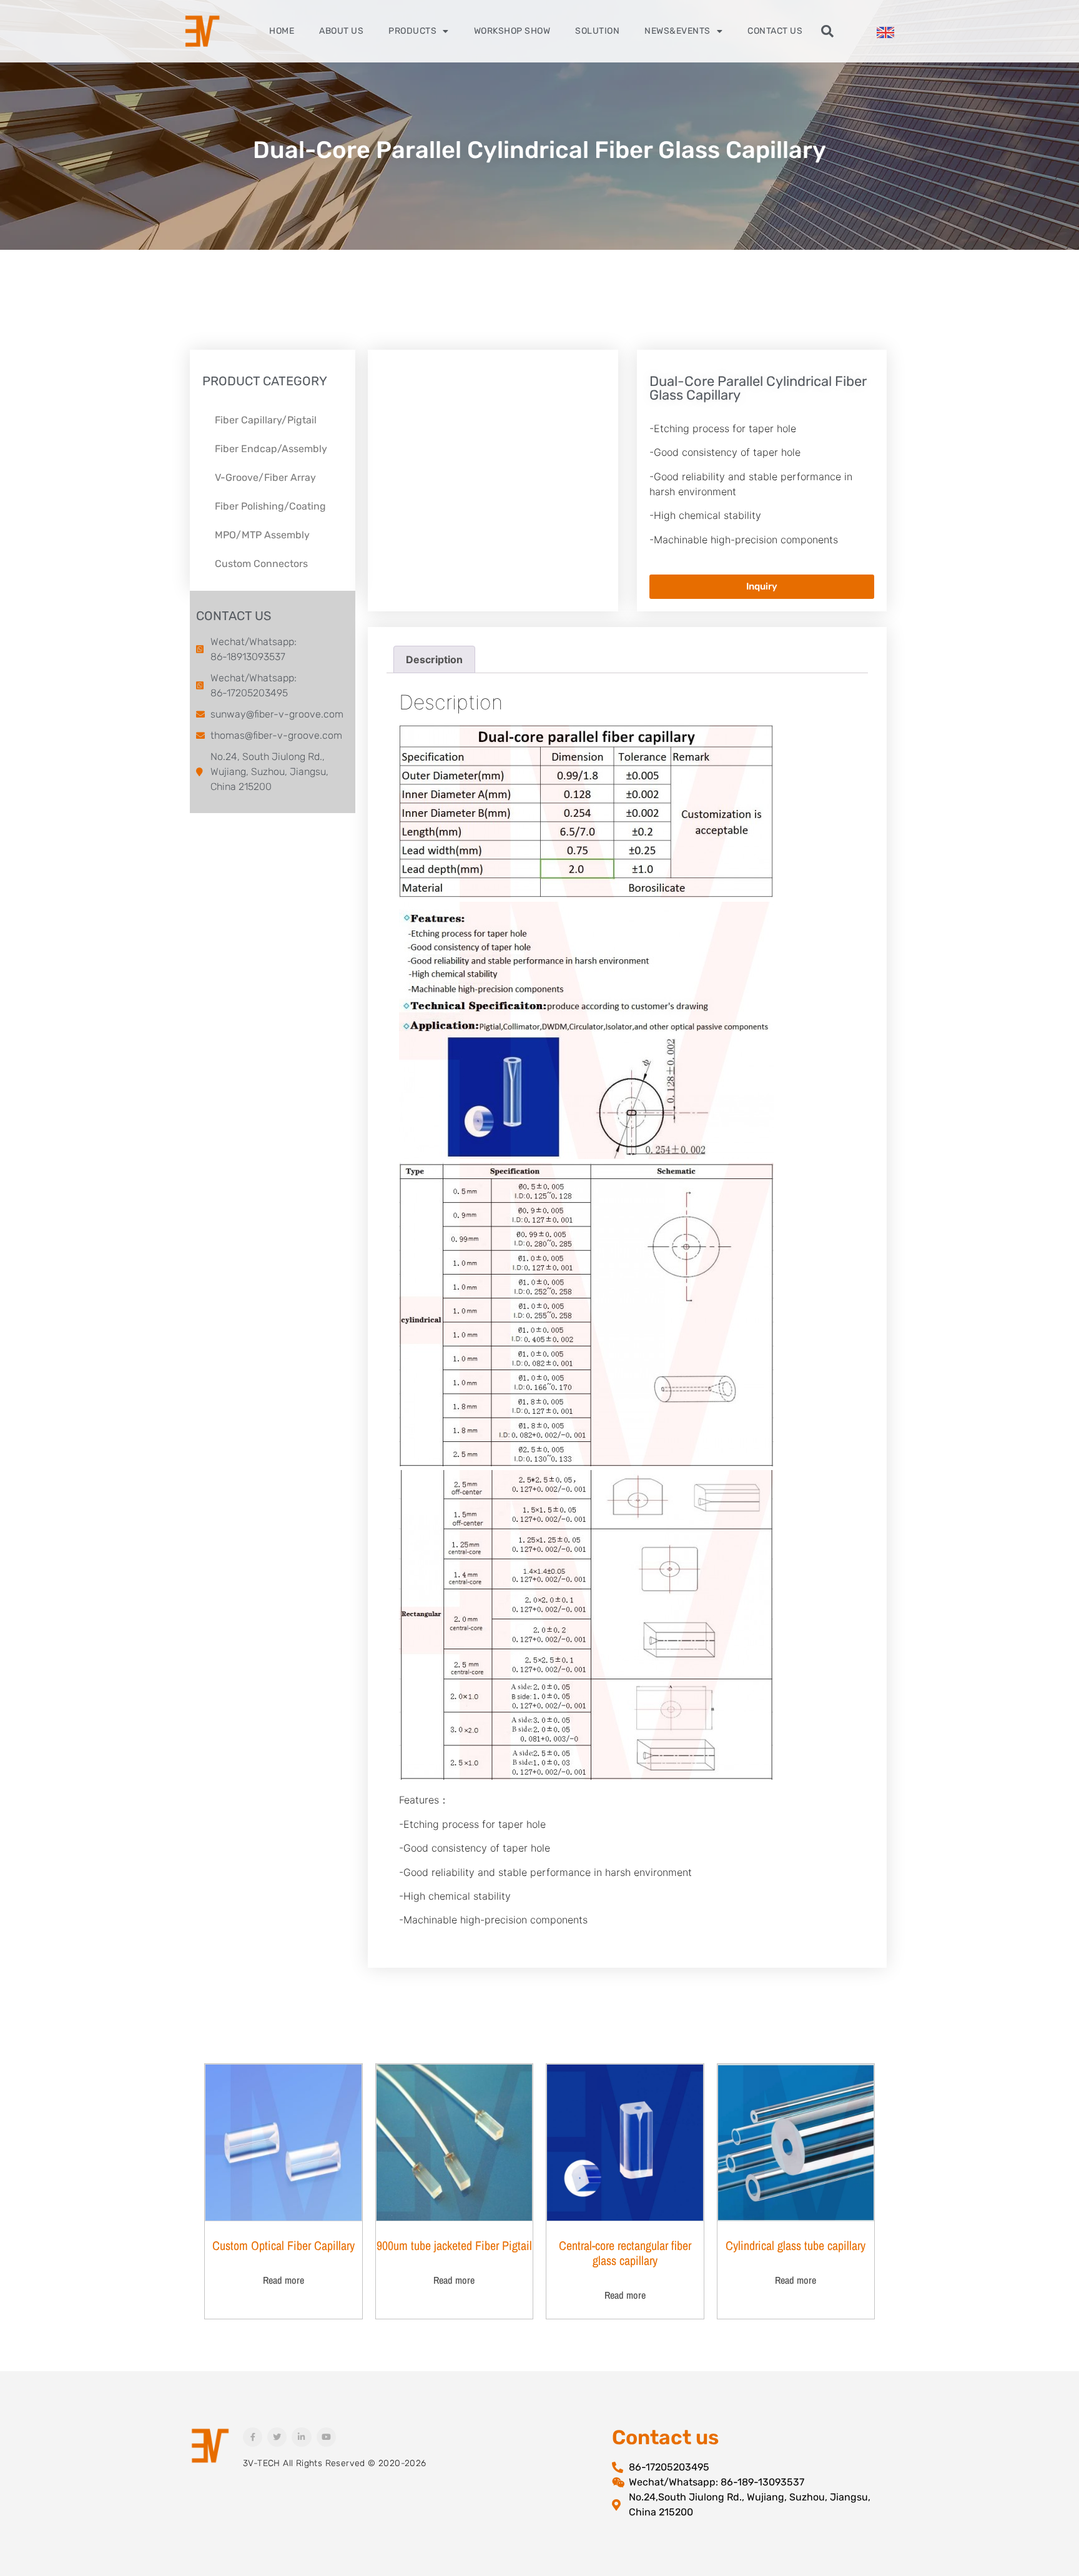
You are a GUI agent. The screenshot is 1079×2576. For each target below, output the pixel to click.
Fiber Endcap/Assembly (271, 449)
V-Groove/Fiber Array (265, 477)
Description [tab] (434, 659)
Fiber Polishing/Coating (270, 506)
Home (282, 31)
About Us (341, 31)
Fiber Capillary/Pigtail (266, 420)
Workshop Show (512, 31)
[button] (827, 31)
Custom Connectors (261, 564)
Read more (283, 2280)
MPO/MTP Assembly (262, 535)
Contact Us (775, 31)
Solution (597, 31)
